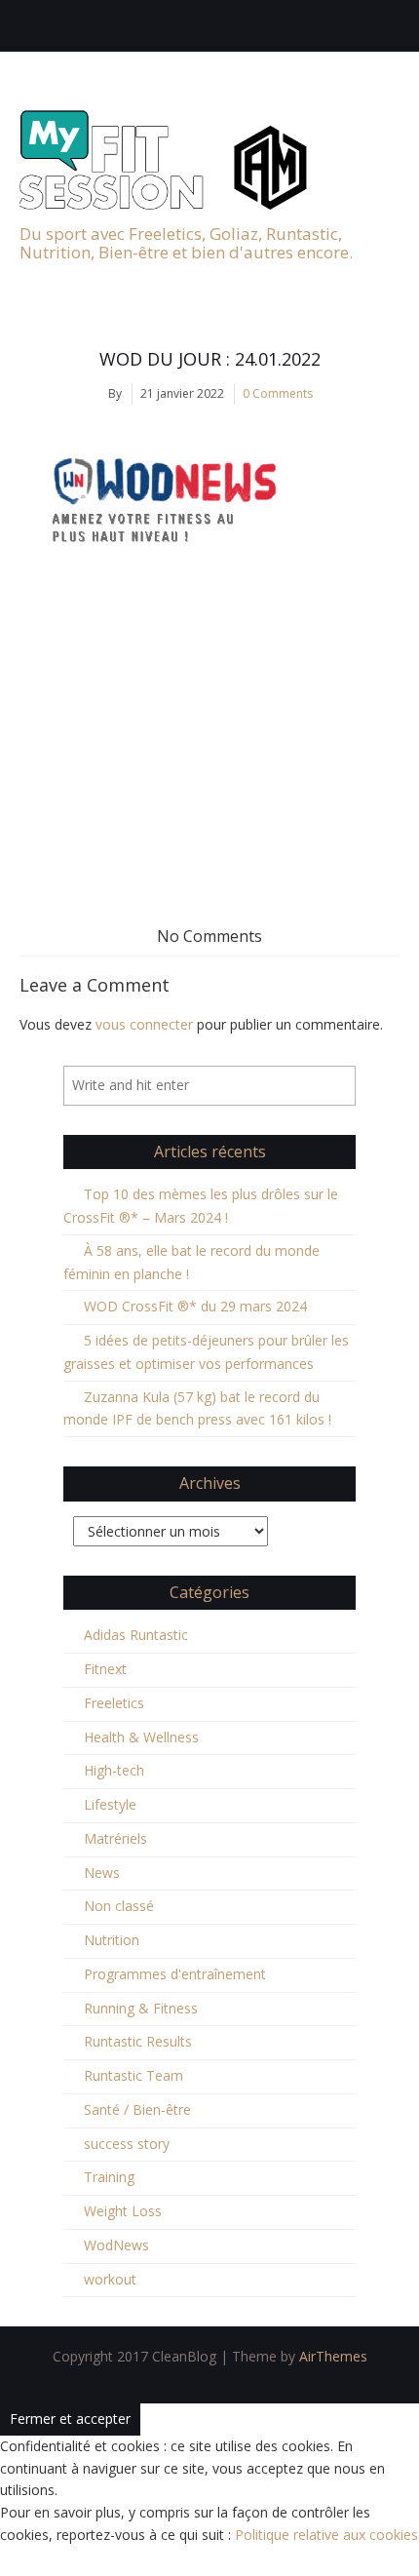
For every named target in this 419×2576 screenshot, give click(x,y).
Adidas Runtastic (136, 1635)
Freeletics (114, 1703)
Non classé (119, 1906)
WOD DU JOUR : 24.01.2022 (210, 359)
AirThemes (333, 2356)
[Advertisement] (209, 733)
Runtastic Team (133, 2075)
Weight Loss (123, 2211)
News (102, 1873)
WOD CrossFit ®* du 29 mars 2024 (195, 1306)
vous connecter (144, 1024)
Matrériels (115, 1838)
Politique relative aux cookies (326, 2535)
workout (110, 2279)
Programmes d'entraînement (175, 1974)
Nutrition (112, 1940)
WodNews (116, 2245)
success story (127, 2144)
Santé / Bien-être (137, 2109)
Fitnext (105, 1669)
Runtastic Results (138, 2041)
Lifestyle (110, 1804)
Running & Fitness (141, 2008)
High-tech (114, 1770)
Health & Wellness (141, 1737)
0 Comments (278, 393)
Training (109, 2177)
